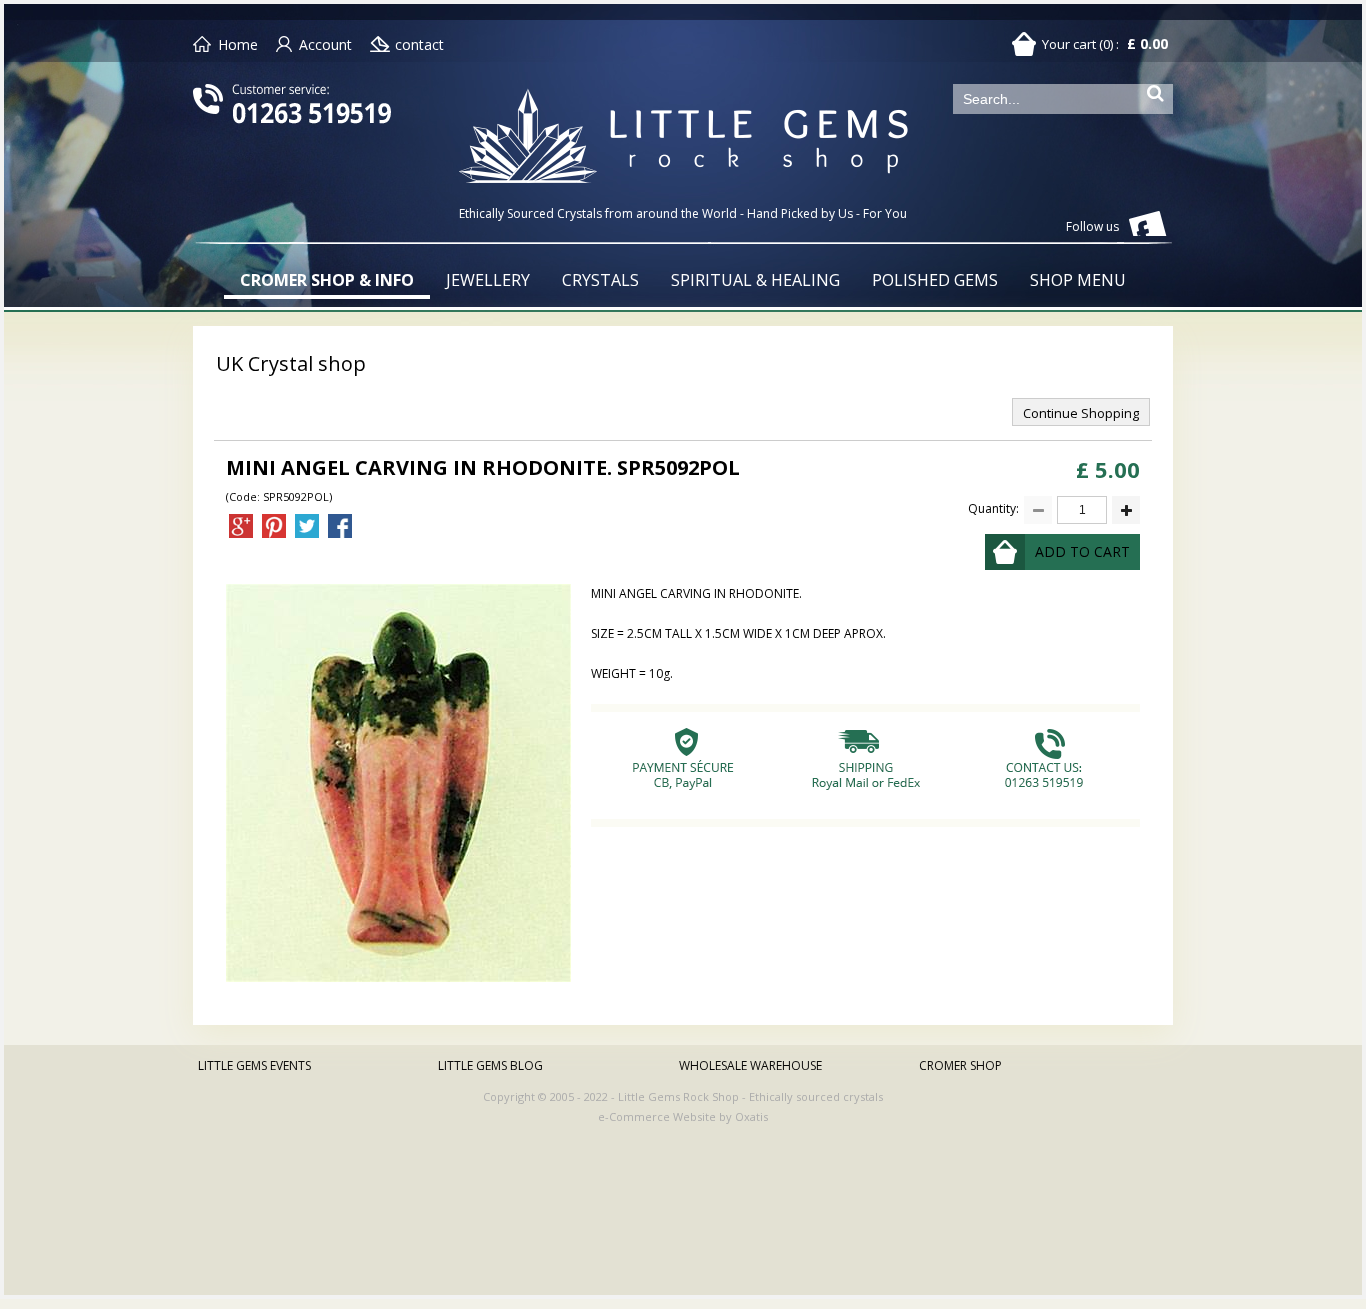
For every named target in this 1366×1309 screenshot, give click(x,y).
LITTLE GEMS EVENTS (254, 1065)
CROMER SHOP (960, 1065)
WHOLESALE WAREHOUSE (750, 1065)
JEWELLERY (488, 280)
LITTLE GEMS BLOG (490, 1065)
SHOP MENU (1078, 280)
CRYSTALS (600, 280)
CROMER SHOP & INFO (327, 280)
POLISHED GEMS (935, 280)
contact (419, 44)
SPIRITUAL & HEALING (755, 280)
